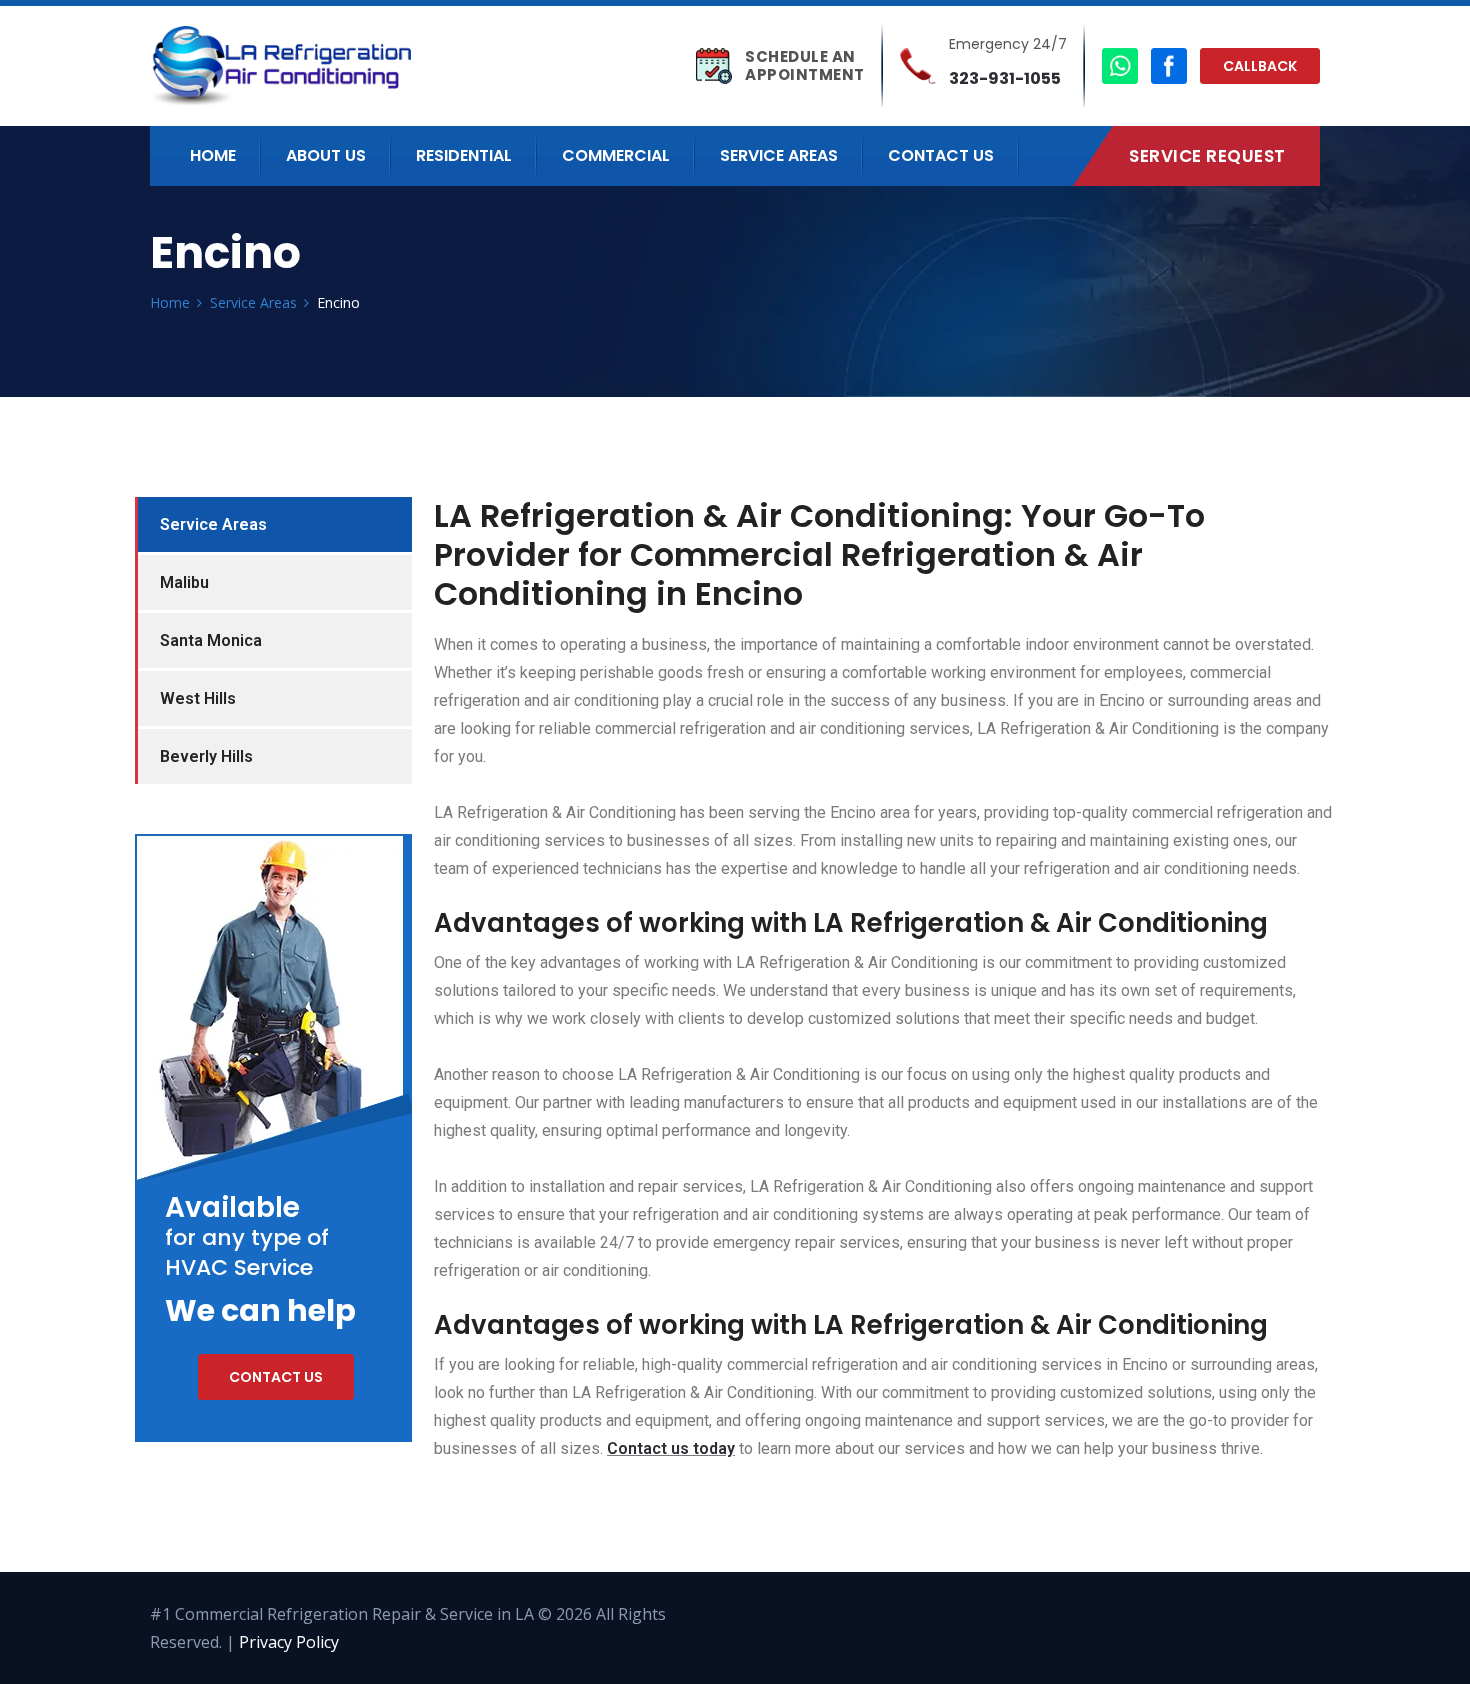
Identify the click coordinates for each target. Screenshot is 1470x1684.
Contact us (276, 1377)
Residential (464, 155)
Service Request (1207, 156)
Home (213, 155)
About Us (326, 155)
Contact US (941, 155)
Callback (1260, 66)
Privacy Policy (289, 1642)
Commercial (616, 155)
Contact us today (671, 1448)
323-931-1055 (1005, 78)
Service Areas (779, 155)
